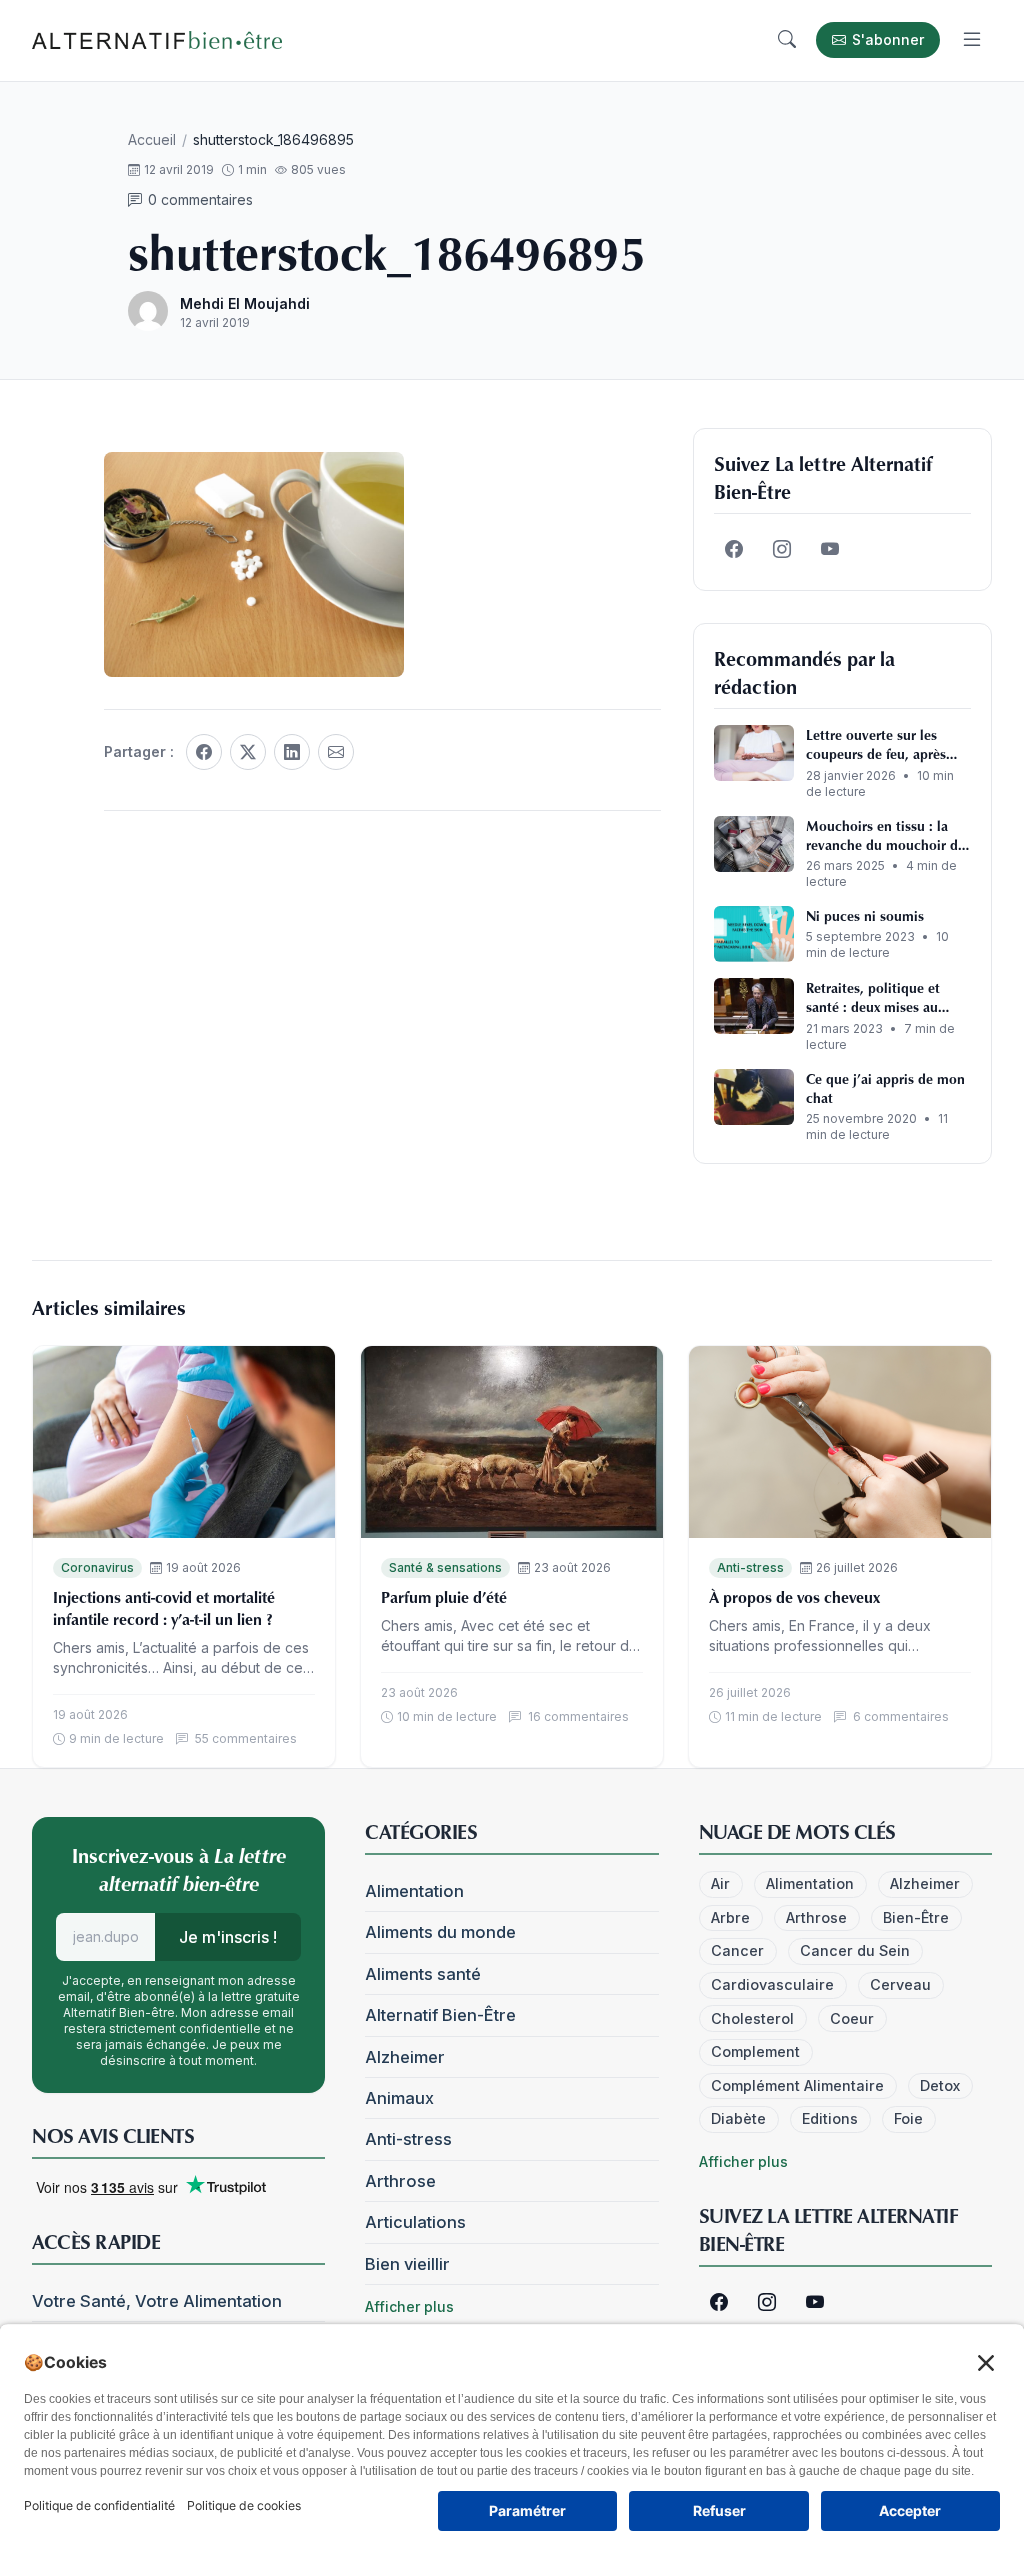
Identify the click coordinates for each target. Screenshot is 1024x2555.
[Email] (336, 752)
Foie (908, 2118)
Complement (755, 2051)
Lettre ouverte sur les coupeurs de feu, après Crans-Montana (876, 744)
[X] (248, 752)
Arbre (730, 1917)
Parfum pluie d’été (444, 1597)
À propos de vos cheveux (794, 1597)
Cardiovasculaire (772, 1984)
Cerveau (900, 1984)
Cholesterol (752, 2018)
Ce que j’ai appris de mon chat (885, 1088)
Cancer (737, 1950)
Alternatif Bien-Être (440, 2015)
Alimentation (414, 1891)
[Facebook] (204, 752)
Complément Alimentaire (797, 2085)
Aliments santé (423, 1974)
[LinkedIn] (292, 752)
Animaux (399, 2098)
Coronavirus (97, 1567)
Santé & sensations (445, 1567)
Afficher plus (409, 2306)
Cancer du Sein (855, 1950)
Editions (830, 2118)
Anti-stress (750, 1567)
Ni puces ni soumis (865, 915)
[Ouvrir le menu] (972, 40)
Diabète (738, 2118)
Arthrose (400, 2181)
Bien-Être (916, 1917)
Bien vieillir (407, 2264)
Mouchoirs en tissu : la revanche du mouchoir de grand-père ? (885, 835)
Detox (940, 2085)
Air (720, 1883)
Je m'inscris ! (228, 1937)
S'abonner (888, 39)
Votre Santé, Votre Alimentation (157, 2301)
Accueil (152, 139)
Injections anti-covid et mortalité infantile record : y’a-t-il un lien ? (164, 1608)
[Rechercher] (787, 40)
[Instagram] (782, 550)
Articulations (415, 2222)
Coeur (852, 2018)
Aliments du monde (440, 1932)
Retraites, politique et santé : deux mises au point (873, 997)
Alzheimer (405, 2057)
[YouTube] (830, 550)
